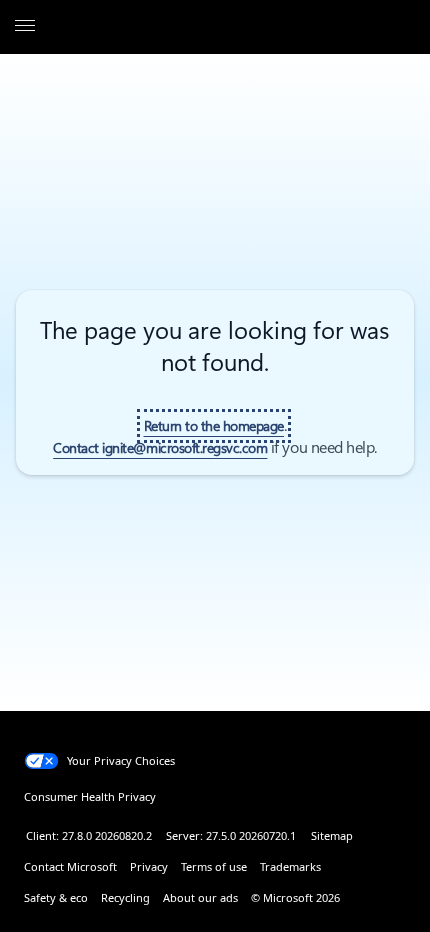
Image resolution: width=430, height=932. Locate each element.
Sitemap (332, 835)
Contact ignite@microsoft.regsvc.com (160, 448)
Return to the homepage (214, 426)
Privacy (149, 866)
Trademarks (290, 866)
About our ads (200, 897)
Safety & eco (56, 897)
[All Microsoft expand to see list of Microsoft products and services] (25, 27)
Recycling (125, 897)
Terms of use (214, 866)
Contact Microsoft (70, 866)
